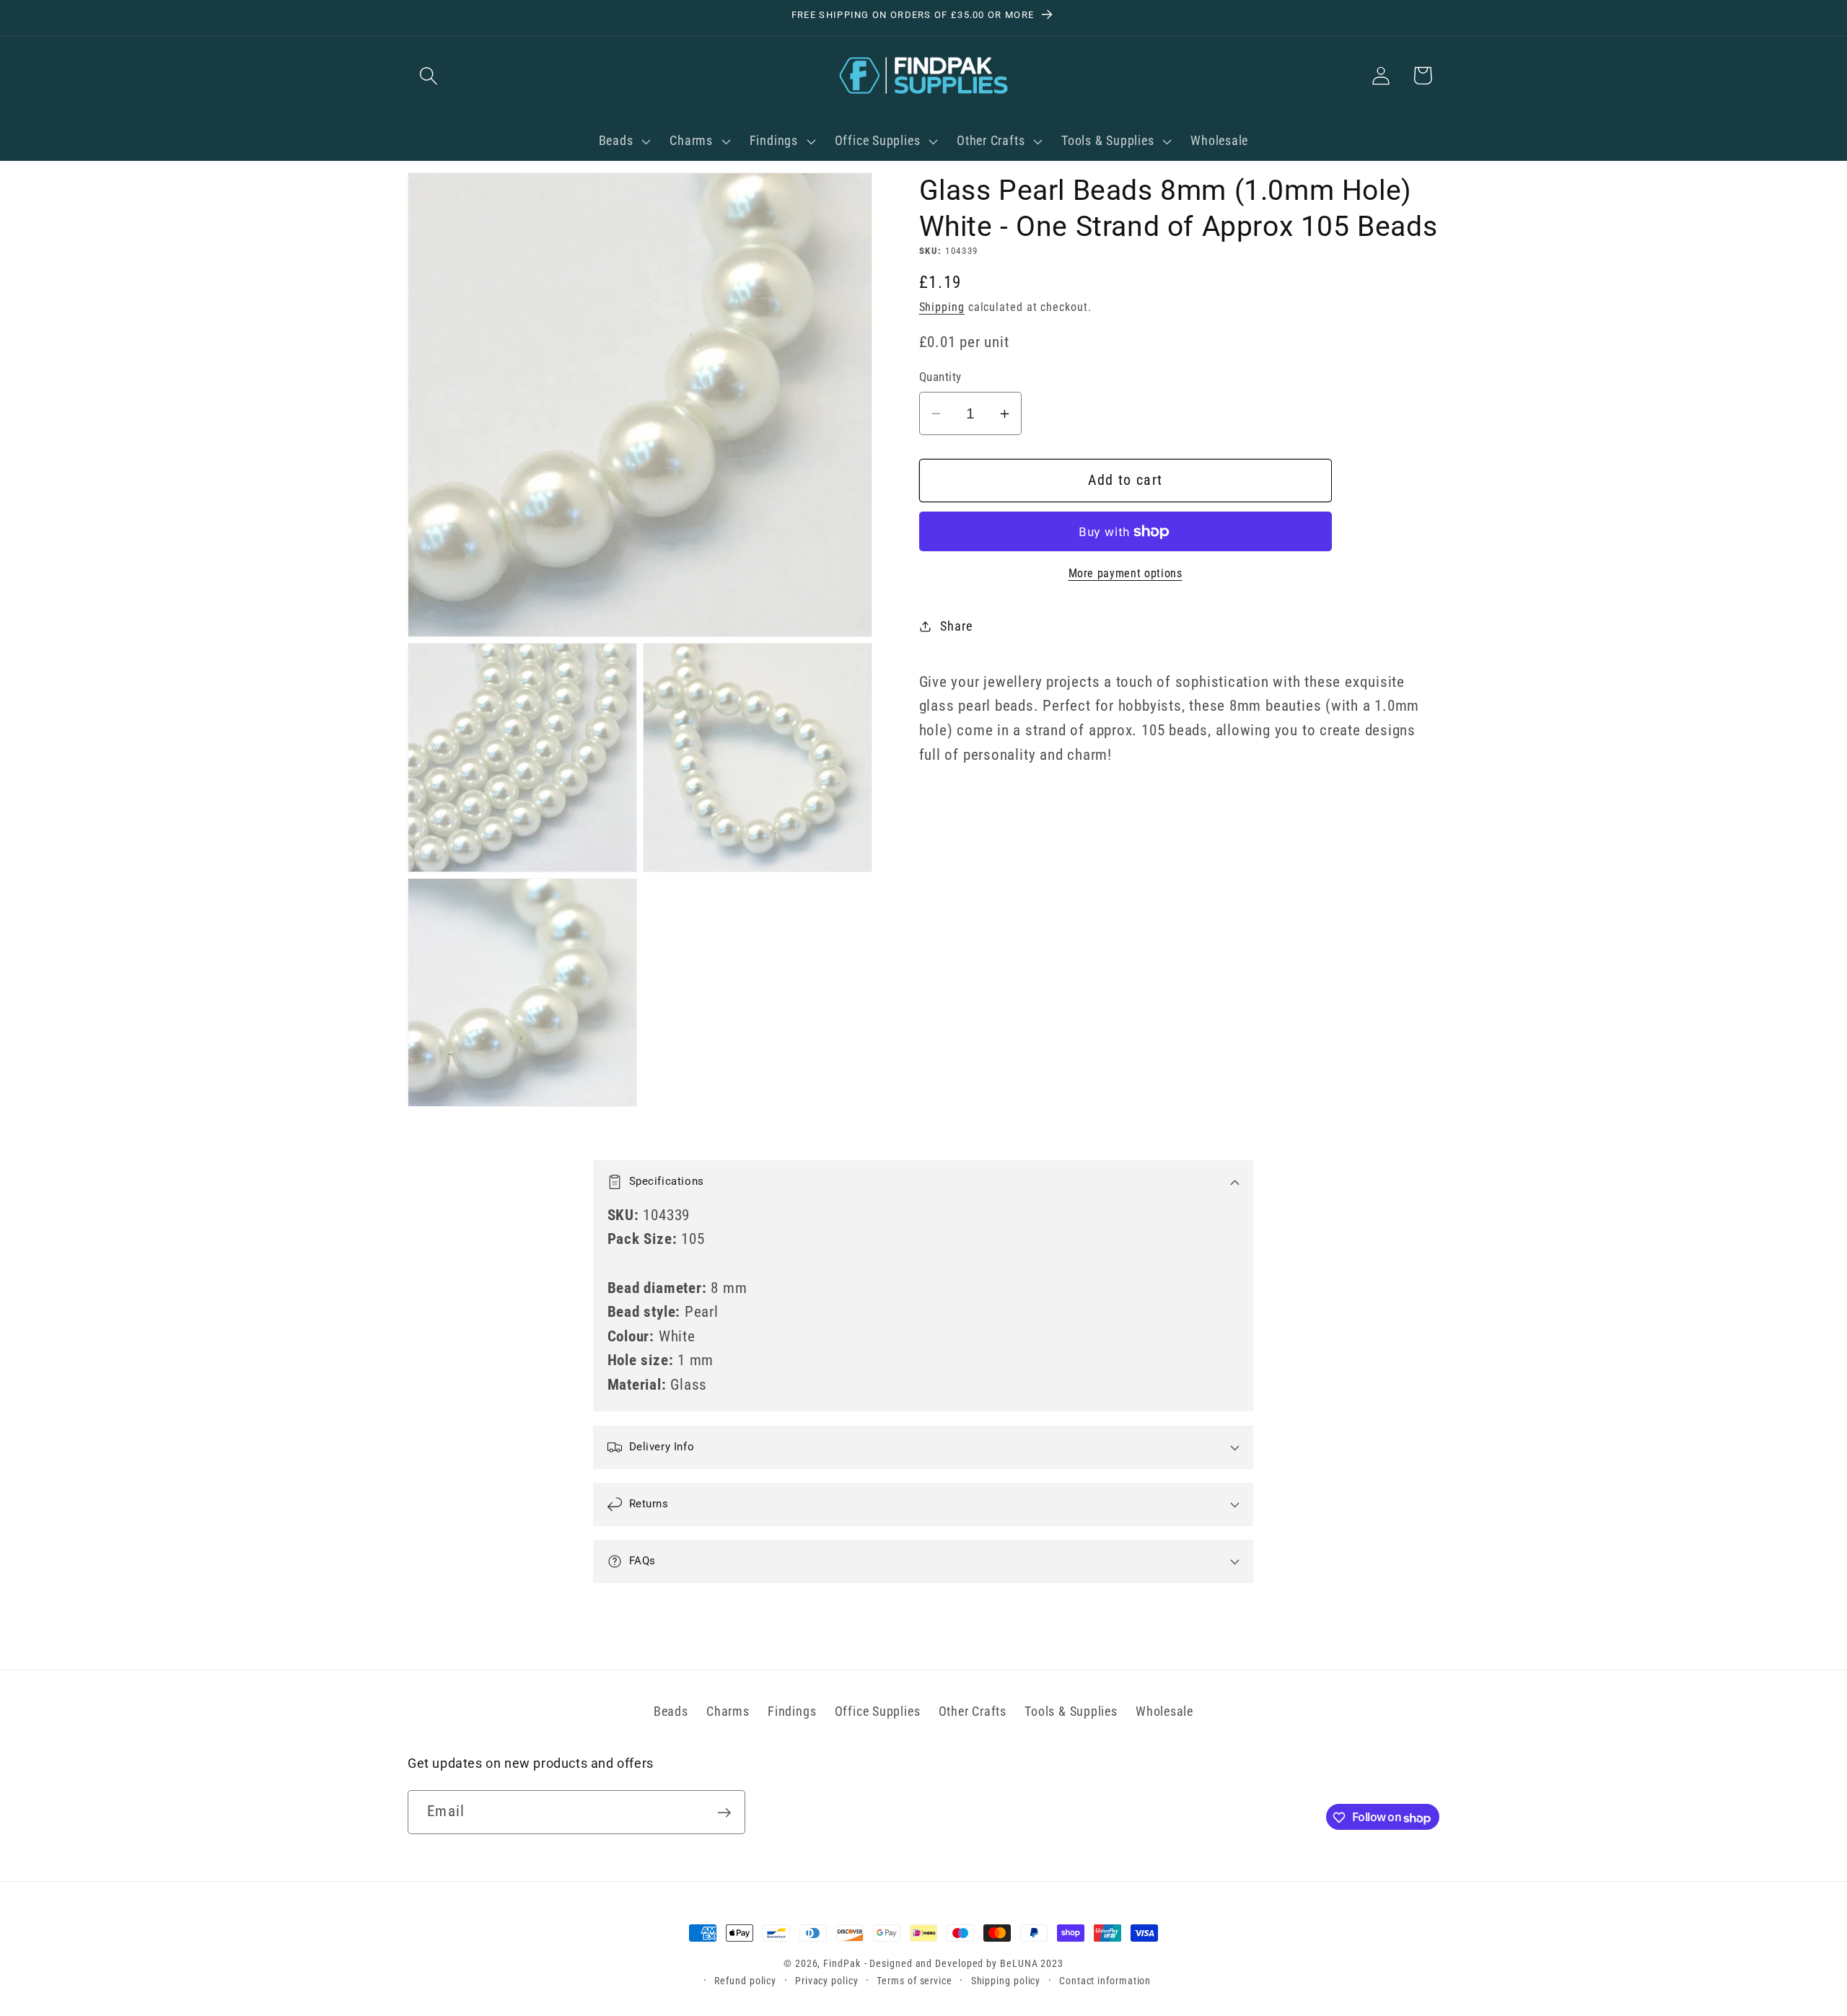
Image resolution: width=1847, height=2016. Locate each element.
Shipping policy (1006, 1981)
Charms (728, 1711)
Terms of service (914, 1981)
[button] (428, 75)
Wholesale (1164, 1711)
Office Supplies (878, 1711)
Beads (671, 1711)
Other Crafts (973, 1711)
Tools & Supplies (1071, 1711)
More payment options (1126, 574)
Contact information (1105, 1981)
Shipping (942, 307)
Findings (792, 1711)
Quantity (940, 377)
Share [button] (956, 626)
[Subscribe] (724, 1813)
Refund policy (745, 1981)
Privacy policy (827, 1981)
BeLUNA (1019, 1963)
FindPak (842, 1963)
